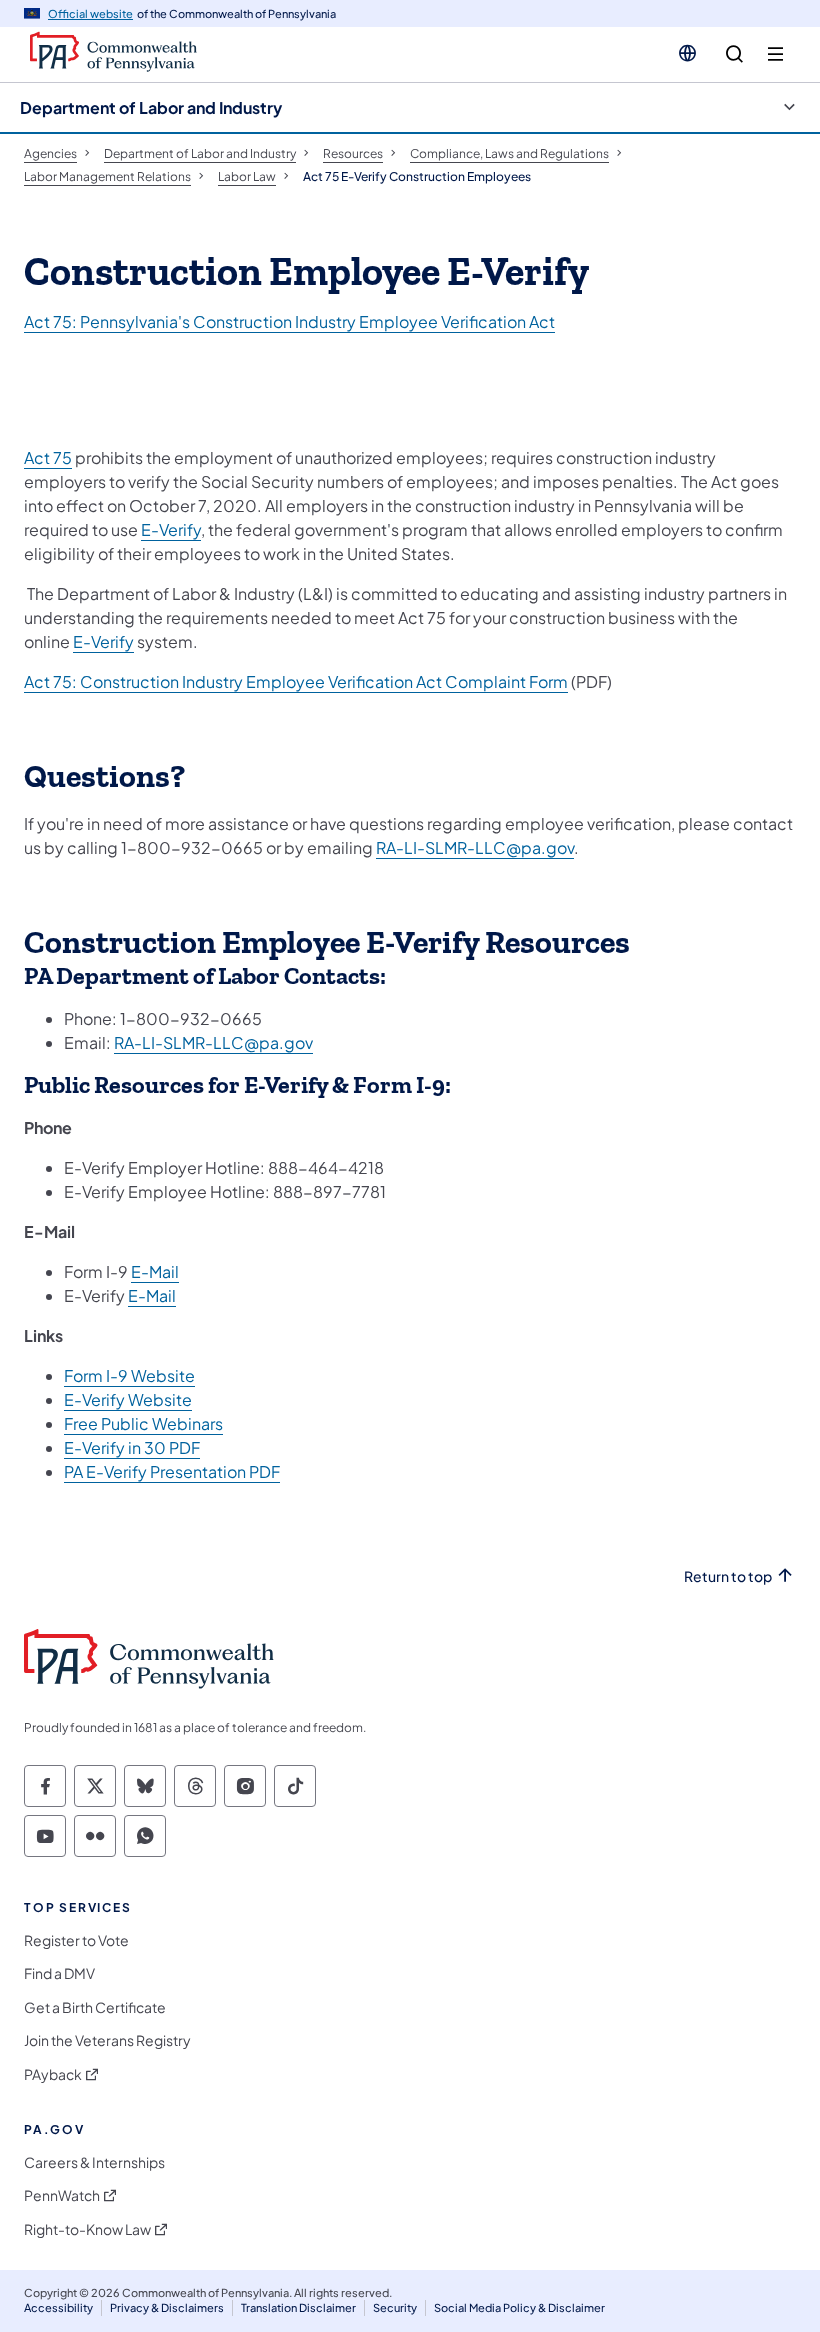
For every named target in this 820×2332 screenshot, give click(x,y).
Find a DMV (59, 1973)
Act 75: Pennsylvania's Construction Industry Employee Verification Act (289, 321)
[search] (734, 54)
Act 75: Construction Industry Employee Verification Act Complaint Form (296, 681)
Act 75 (48, 457)
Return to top (728, 1576)
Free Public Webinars (143, 1423)
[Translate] (687, 53)
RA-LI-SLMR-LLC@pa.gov (475, 847)
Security (395, 2307)
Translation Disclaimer (298, 2307)
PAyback (53, 2074)
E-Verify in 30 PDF (132, 1447)
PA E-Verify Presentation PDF (172, 1471)
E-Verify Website (128, 1399)
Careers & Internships (94, 2162)
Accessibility (58, 2307)
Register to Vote (76, 1940)
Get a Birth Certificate (95, 2007)
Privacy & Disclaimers (167, 2307)
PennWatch (62, 2195)
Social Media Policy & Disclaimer (519, 2307)
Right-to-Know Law (87, 2229)
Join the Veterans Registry (107, 2040)
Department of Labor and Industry (151, 107)
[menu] (775, 54)
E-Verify (171, 529)
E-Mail (155, 1271)
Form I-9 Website (129, 1375)
